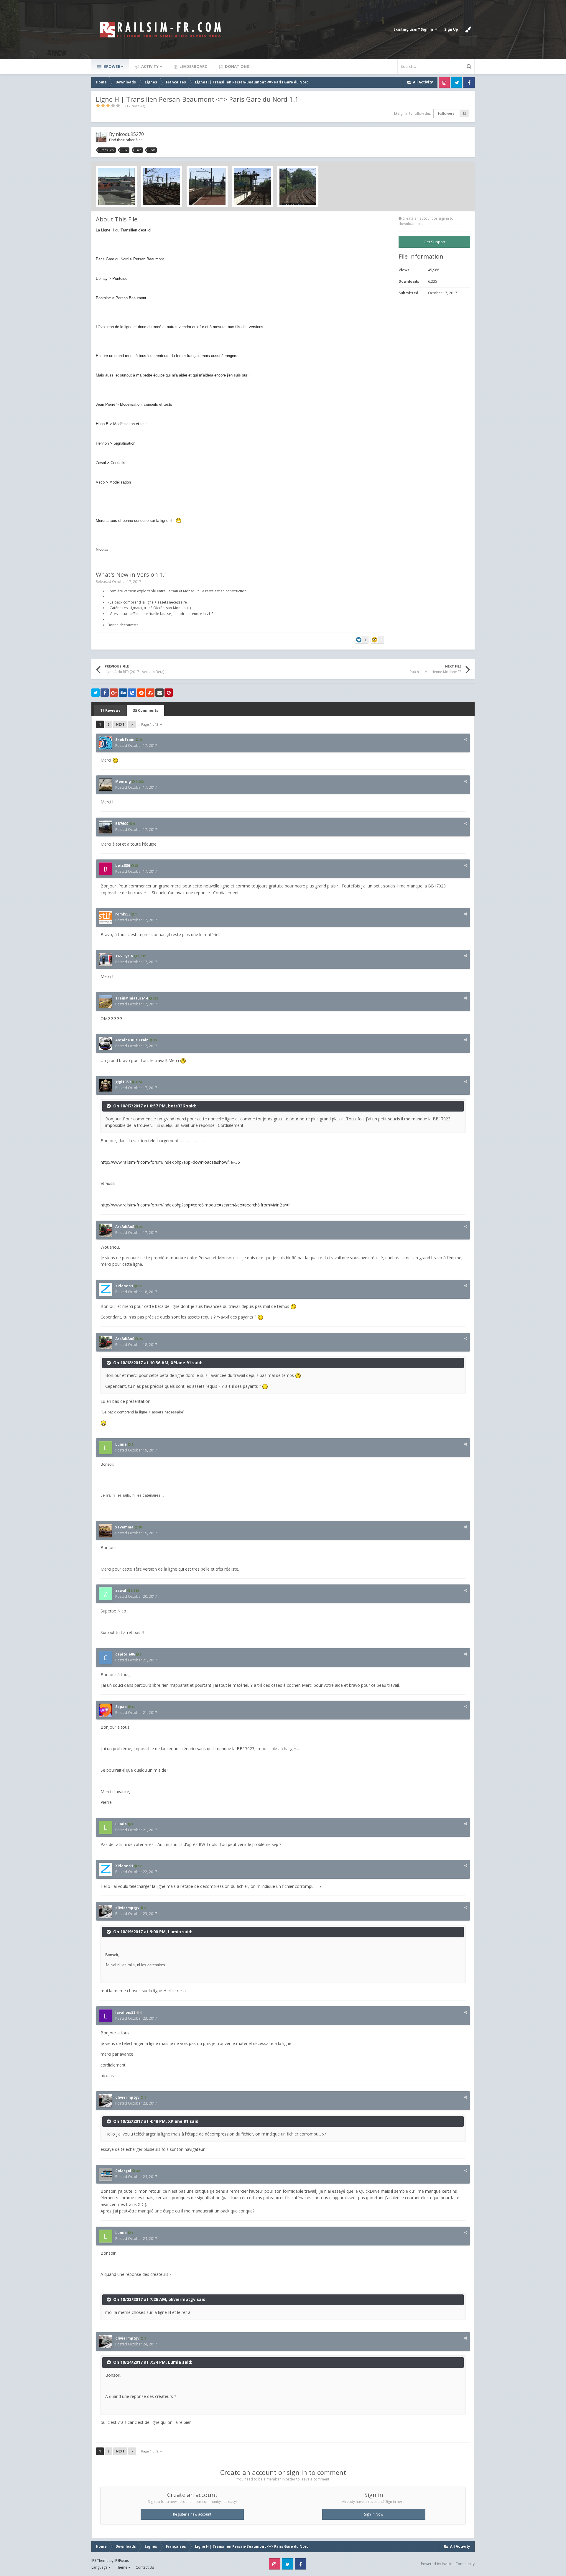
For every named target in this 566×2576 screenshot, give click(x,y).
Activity (149, 66)
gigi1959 (123, 1082)
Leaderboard (193, 66)
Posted (136, 745)
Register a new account (192, 2514)
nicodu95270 (130, 134)
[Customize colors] (468, 29)
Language (100, 2567)
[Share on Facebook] (105, 693)
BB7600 (122, 824)
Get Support (435, 242)
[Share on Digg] (123, 693)
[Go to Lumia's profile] (106, 1448)
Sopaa (121, 1707)
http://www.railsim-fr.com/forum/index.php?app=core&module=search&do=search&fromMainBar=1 (196, 1205)
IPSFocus (122, 2561)
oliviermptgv (127, 1908)
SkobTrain (125, 740)
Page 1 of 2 (151, 724)
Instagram (444, 82)
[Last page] (132, 724)
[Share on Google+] (114, 693)
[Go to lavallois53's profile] (106, 2016)
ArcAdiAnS (125, 1227)
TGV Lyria (124, 956)
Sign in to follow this (414, 113)
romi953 (123, 914)
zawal (121, 1591)
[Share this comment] (465, 739)
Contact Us (145, 2567)
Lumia (121, 1444)
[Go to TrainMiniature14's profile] (106, 1002)
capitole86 (125, 1654)
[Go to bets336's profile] (106, 869)
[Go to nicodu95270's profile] (101, 137)
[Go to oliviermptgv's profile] (106, 1911)
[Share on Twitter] (96, 693)
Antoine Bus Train (132, 1040)
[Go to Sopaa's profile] (106, 1710)
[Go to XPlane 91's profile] (106, 1289)
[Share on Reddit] (141, 693)
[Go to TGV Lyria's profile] (106, 959)
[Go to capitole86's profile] (106, 1658)
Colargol (123, 2171)
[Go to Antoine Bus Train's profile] (106, 1043)
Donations (237, 66)
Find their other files (126, 140)
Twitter (457, 82)
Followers (446, 113)
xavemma (124, 1527)
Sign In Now (374, 2514)
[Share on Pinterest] (169, 693)
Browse (111, 66)
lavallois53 (125, 2012)
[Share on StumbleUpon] (150, 693)
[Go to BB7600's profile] (106, 827)
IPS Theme (100, 2561)
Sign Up (451, 29)
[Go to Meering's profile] (106, 785)
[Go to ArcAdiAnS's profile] (106, 1230)
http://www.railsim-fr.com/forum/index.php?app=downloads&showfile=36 (170, 1162)
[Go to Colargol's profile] (106, 2174)
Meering (123, 781)
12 (464, 114)
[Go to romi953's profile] (106, 918)
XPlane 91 (124, 1286)
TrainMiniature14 (132, 998)
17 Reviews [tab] (110, 710)
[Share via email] (159, 693)
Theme (122, 2567)
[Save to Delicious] (132, 693)
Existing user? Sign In (414, 29)
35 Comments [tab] (146, 710)
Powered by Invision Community (448, 2564)
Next (120, 724)
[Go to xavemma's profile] (106, 1531)
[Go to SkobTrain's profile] (106, 743)
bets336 (123, 865)
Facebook (469, 82)
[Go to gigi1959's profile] (106, 1085)
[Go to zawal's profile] (106, 1594)
